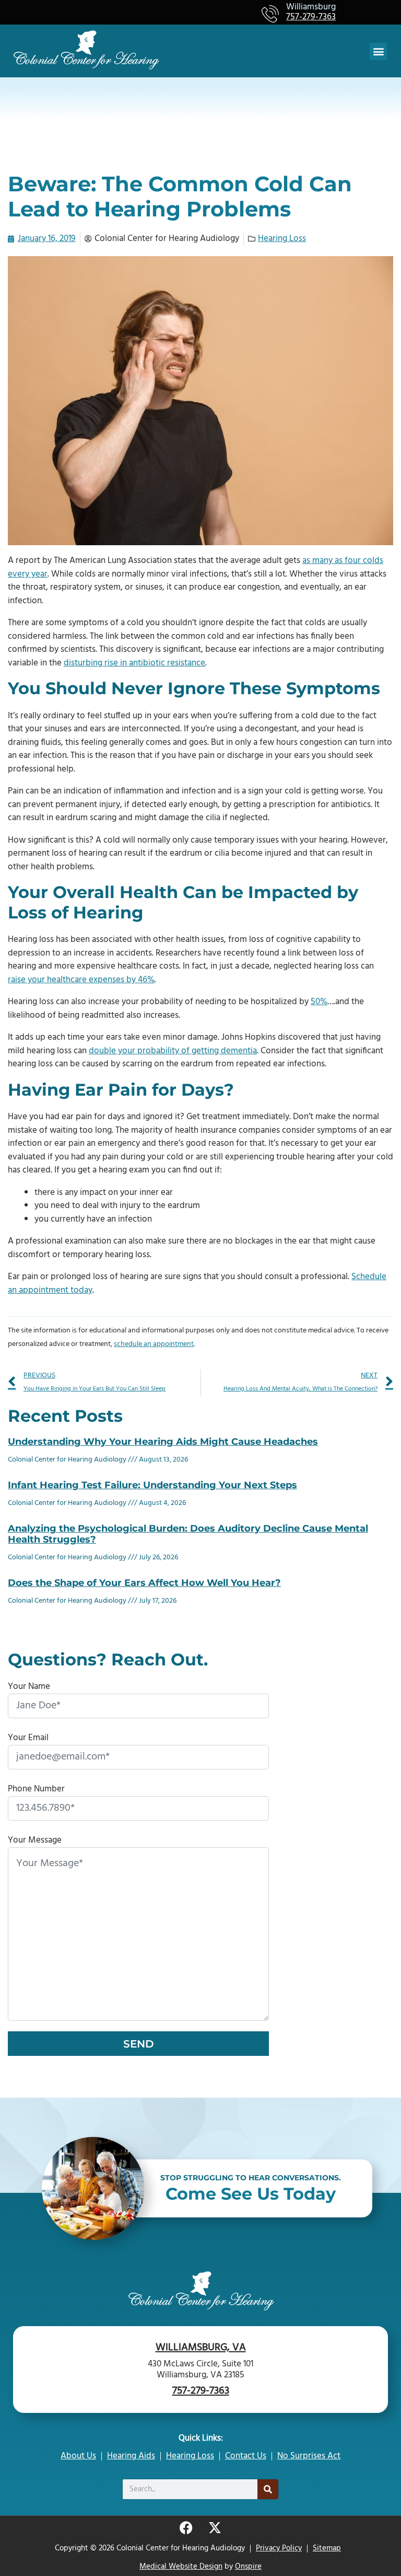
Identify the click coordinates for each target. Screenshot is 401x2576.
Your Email (28, 1738)
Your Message (35, 1840)
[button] (378, 51)
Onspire (248, 2567)
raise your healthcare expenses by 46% (81, 980)
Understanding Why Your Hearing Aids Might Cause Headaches (163, 1442)
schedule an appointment (154, 1344)
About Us (78, 2456)
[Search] (268, 2489)
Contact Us (246, 2456)
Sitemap (327, 2548)
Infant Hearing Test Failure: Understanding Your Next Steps (152, 1485)
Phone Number (36, 1789)
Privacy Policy (279, 2548)
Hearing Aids (131, 2456)
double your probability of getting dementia (173, 1051)
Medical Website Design (181, 2567)
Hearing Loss (282, 239)
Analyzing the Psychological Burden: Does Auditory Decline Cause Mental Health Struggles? (188, 1534)
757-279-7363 (311, 18)
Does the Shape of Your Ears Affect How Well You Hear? (144, 1583)
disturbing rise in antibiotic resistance (134, 663)
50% (319, 1002)
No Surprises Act (309, 2456)
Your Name (29, 1687)
